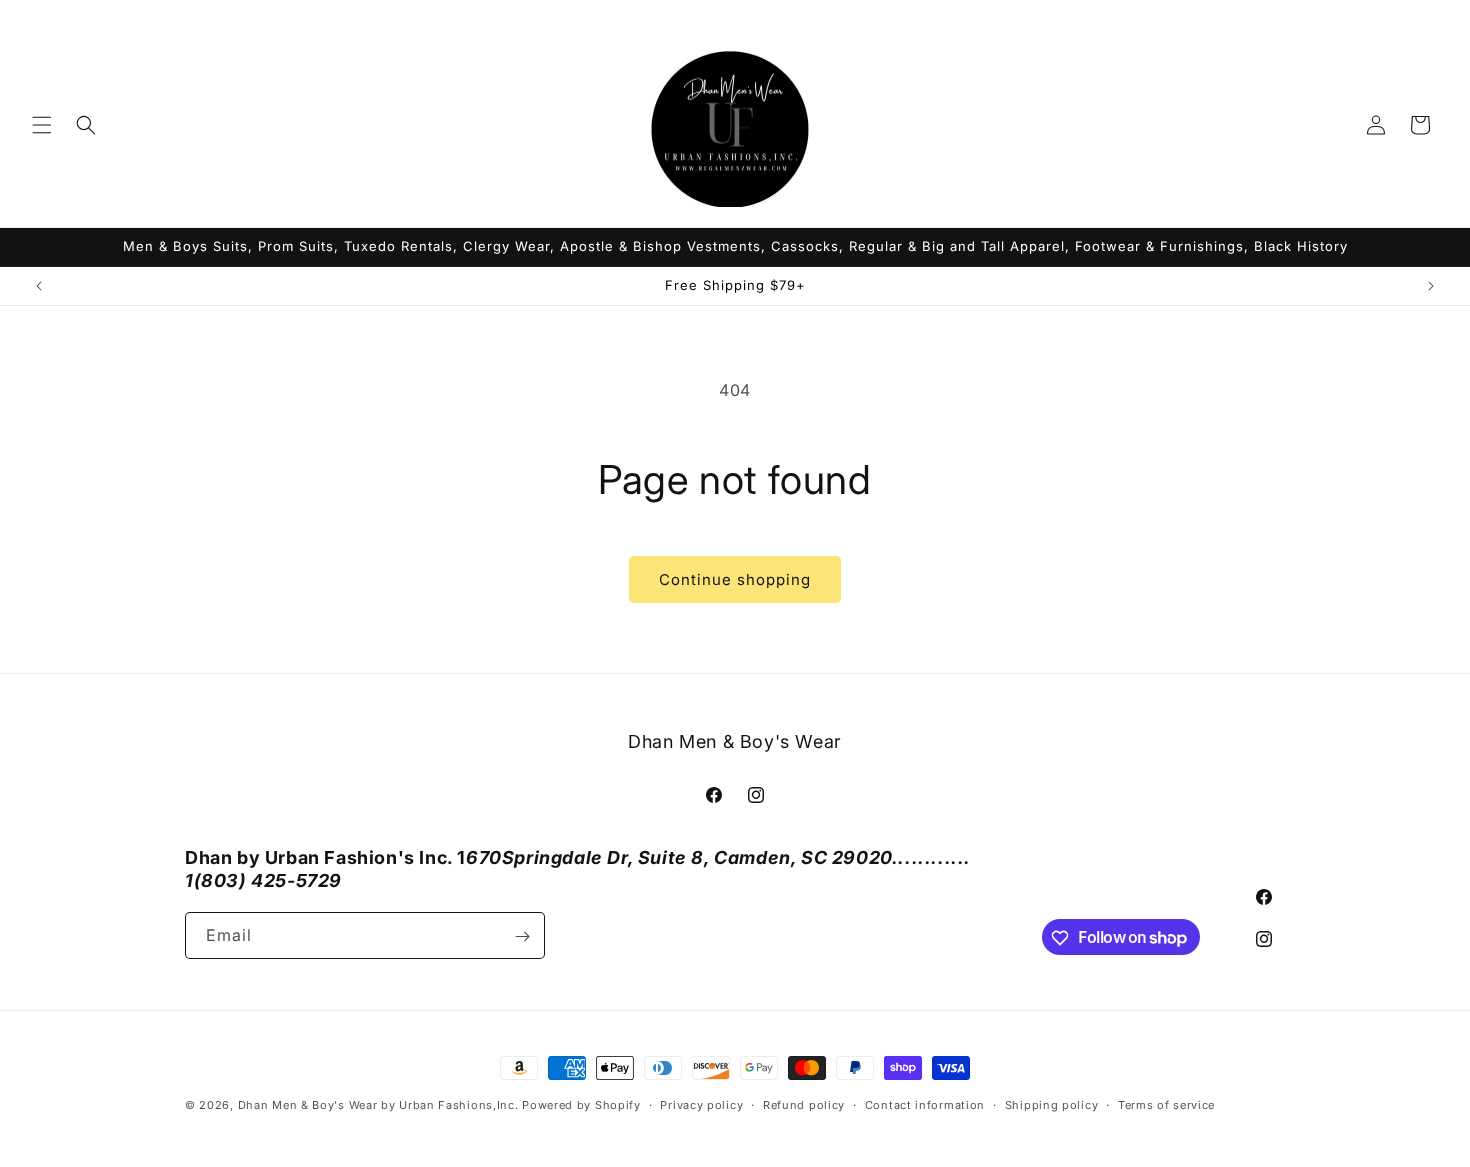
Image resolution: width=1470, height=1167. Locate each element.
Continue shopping (735, 579)
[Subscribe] (522, 936)
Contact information (925, 1104)
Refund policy (804, 1104)
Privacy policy (701, 1104)
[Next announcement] (1431, 286)
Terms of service (1166, 1104)
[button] (42, 125)
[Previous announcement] (39, 286)
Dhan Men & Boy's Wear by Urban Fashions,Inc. (378, 1105)
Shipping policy (1052, 1104)
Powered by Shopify (581, 1105)
